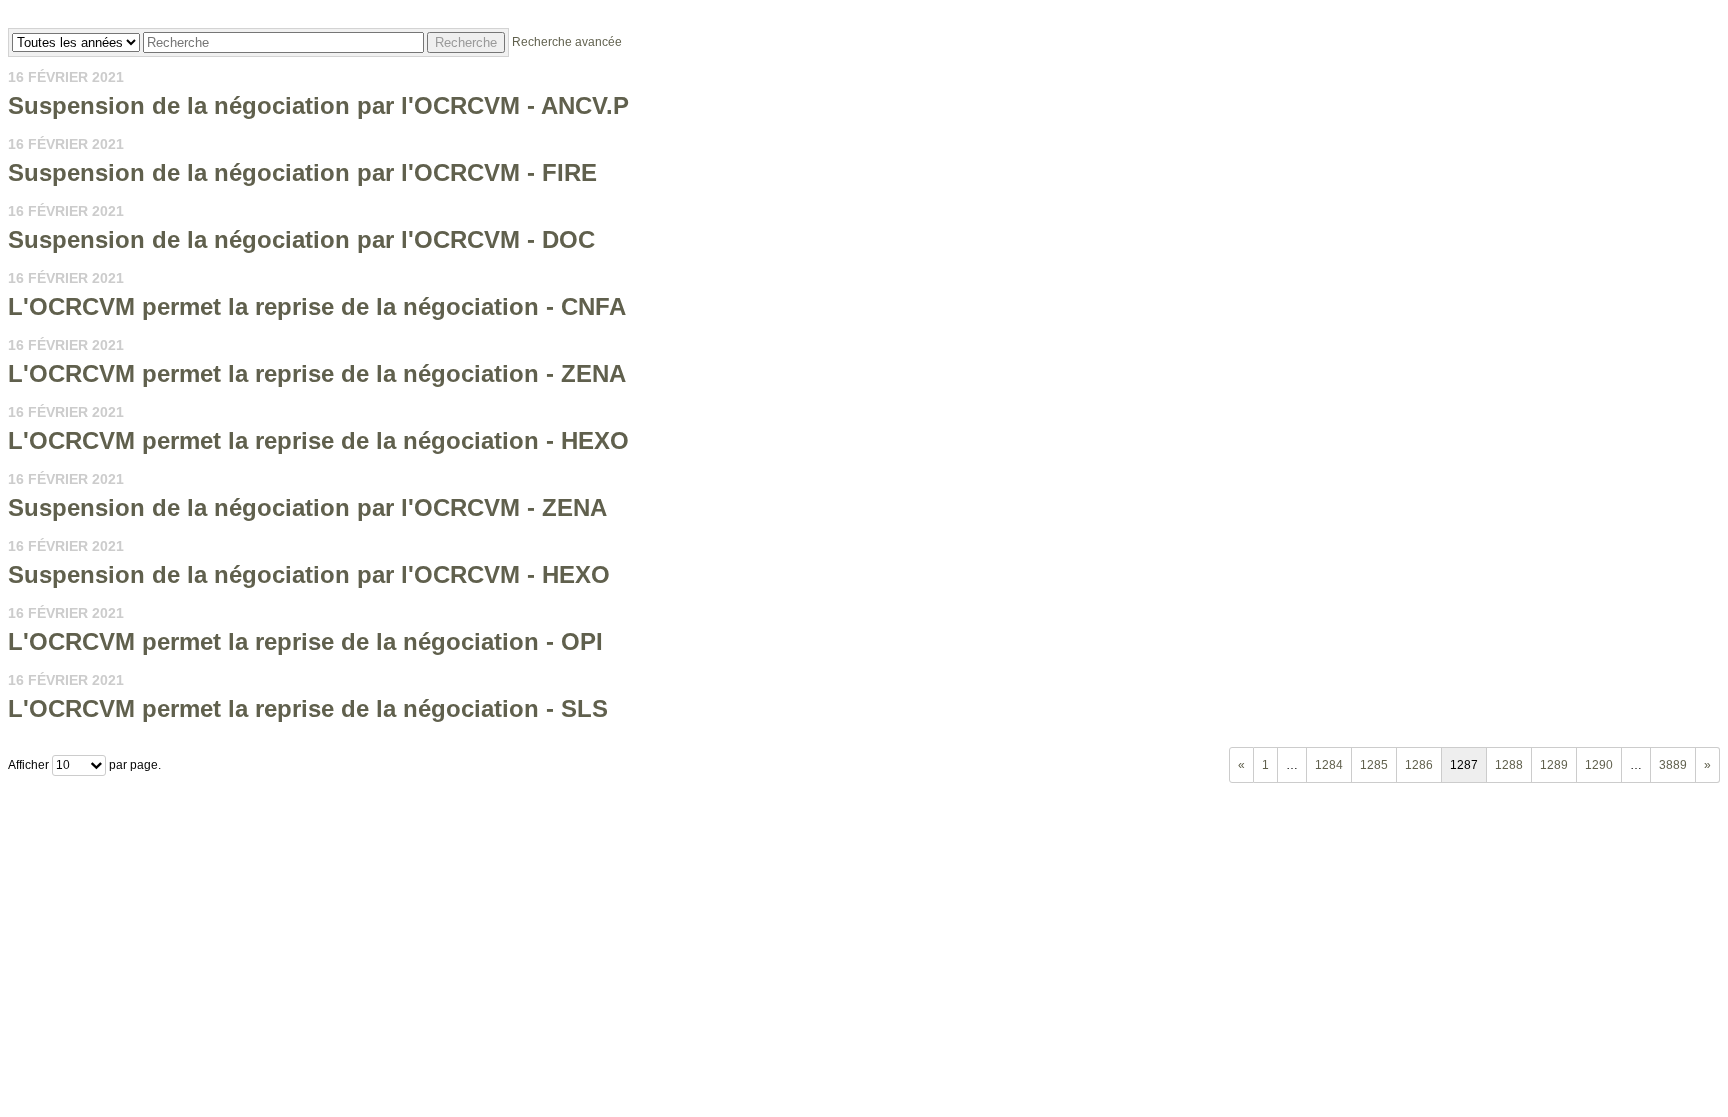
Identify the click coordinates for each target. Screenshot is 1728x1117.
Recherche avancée (567, 42)
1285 (1374, 765)
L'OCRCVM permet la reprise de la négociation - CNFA (317, 306)
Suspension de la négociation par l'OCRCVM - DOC (301, 239)
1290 (1599, 765)
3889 (1673, 765)
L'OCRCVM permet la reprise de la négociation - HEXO (318, 440)
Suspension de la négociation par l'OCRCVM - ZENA (307, 507)
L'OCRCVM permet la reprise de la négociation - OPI (305, 641)
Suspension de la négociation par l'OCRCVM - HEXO (309, 574)
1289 (1554, 765)
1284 (1329, 765)
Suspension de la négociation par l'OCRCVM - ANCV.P (318, 105)
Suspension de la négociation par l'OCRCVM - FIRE (302, 172)
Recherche (466, 42)
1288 (1509, 765)
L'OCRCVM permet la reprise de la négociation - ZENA (317, 373)
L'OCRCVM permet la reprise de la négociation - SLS (308, 708)
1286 (1419, 765)
